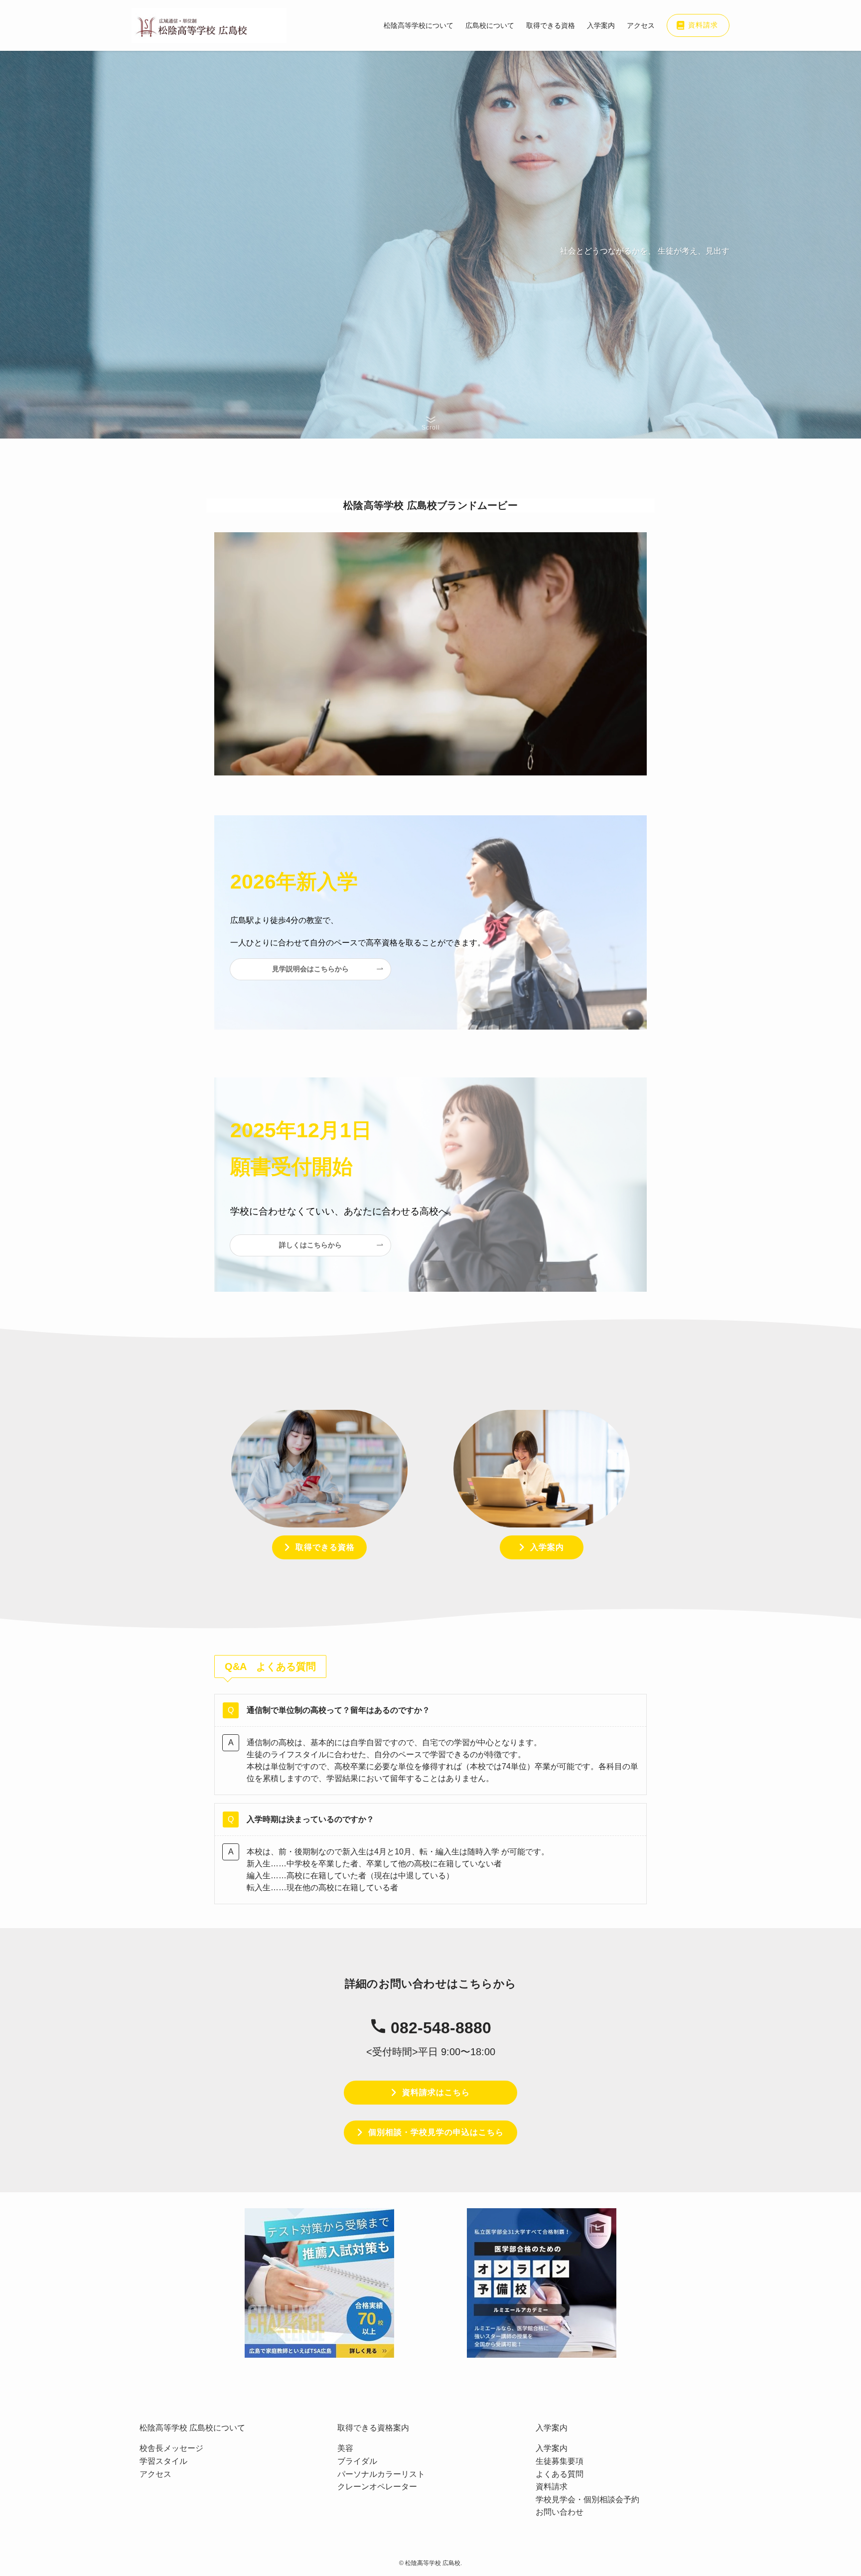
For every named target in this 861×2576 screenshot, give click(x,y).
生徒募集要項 (560, 2461)
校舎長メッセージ (171, 2448)
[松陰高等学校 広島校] (209, 25)
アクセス (155, 2474)
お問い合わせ (560, 2512)
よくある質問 (560, 2474)
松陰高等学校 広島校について (192, 2428)
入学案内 (552, 2428)
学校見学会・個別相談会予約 (587, 2500)
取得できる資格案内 (373, 2428)
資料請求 (552, 2487)
